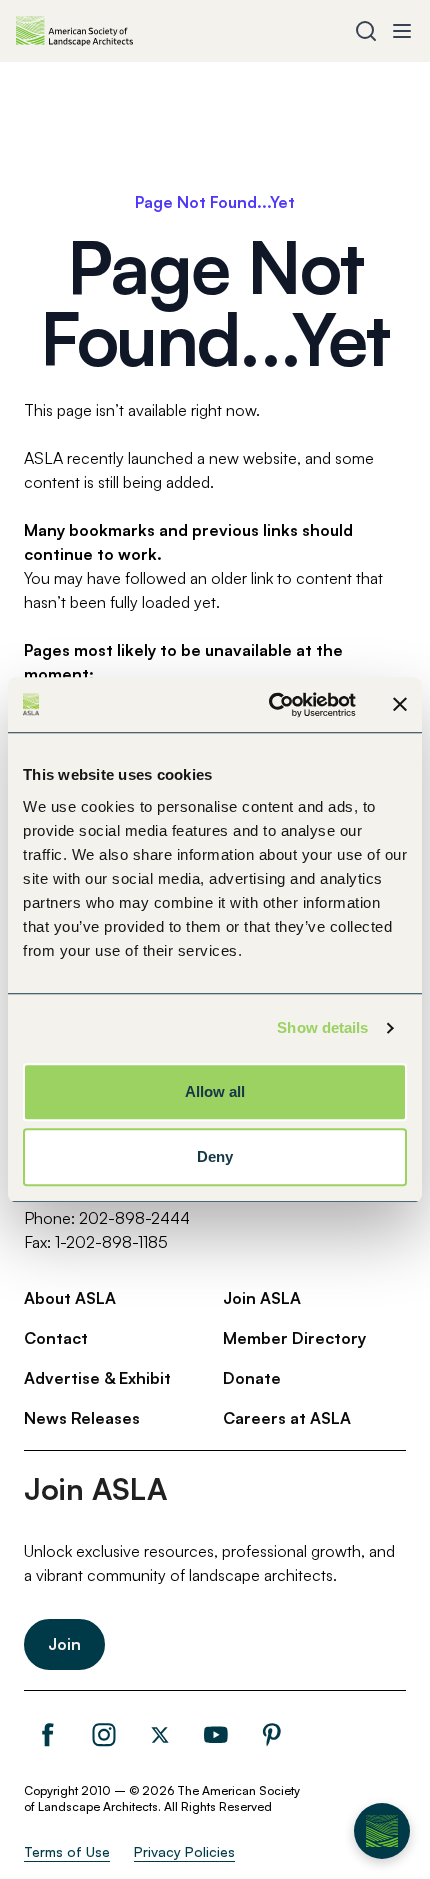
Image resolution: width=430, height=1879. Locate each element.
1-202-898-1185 (111, 1242)
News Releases (82, 1418)
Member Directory (294, 1338)
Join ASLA (262, 1298)
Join (64, 1644)
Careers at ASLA (287, 1418)
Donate (252, 1378)
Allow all (215, 1091)
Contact (56, 1338)
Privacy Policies (184, 1851)
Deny (215, 1156)
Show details (322, 1027)
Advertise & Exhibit (97, 1378)
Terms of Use (67, 1851)
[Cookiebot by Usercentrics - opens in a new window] (270, 705)
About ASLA (70, 1298)
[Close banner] (400, 705)
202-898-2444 (134, 1218)
